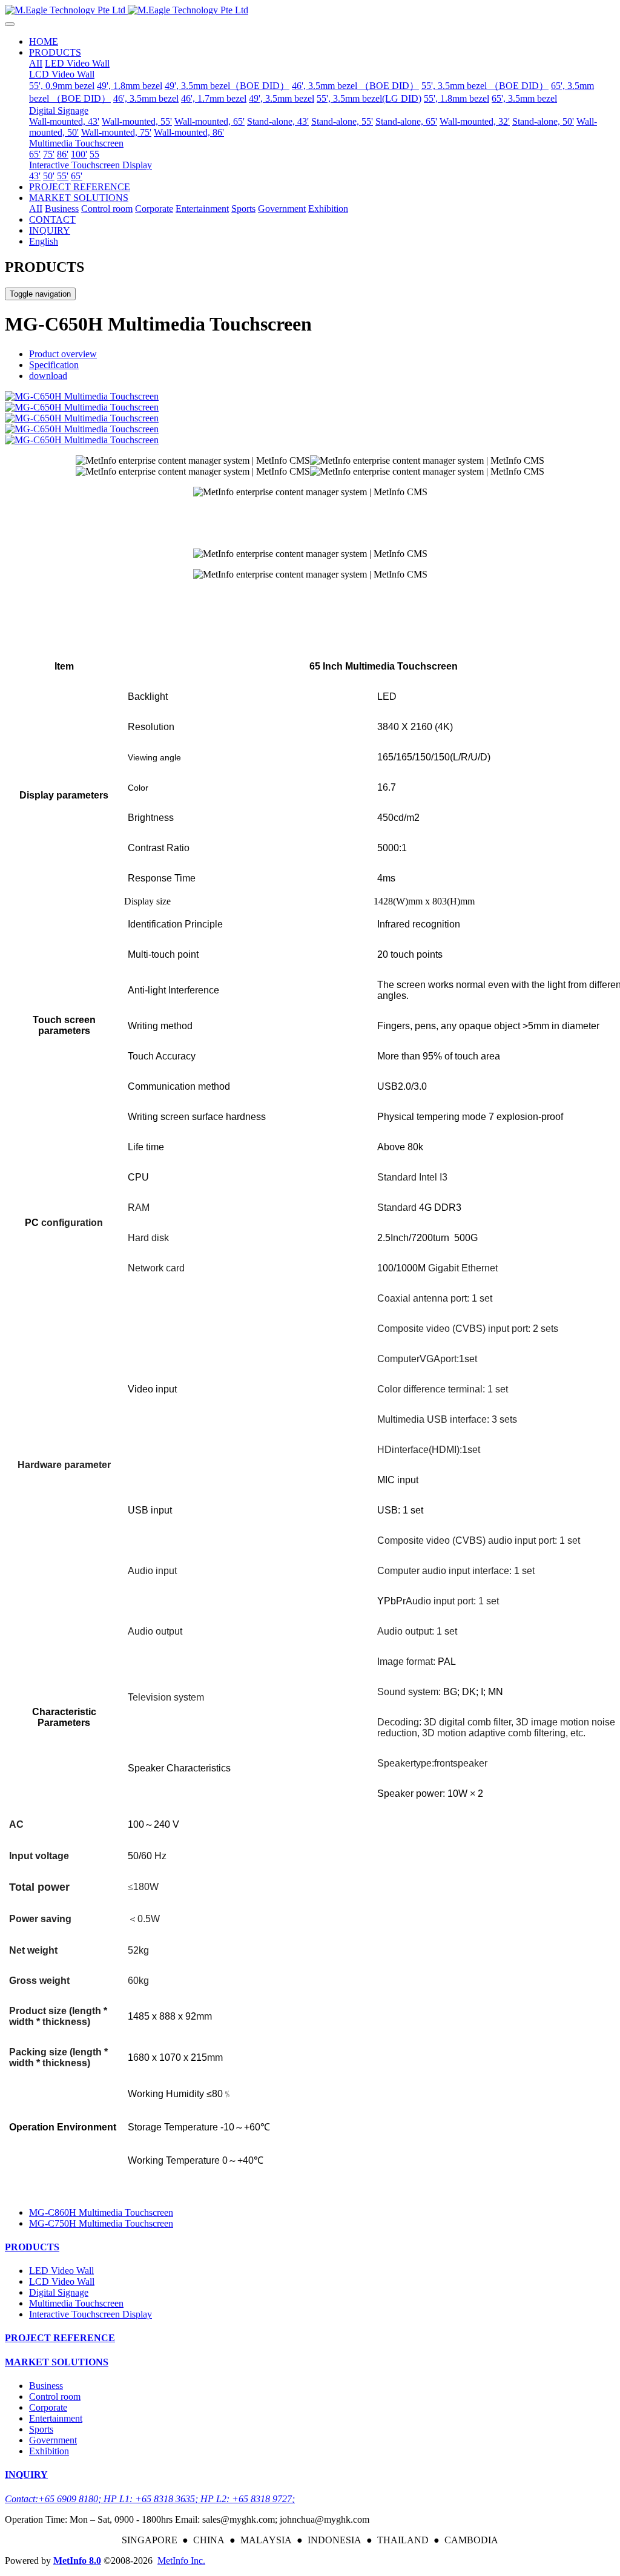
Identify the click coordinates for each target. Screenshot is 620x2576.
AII (36, 63)
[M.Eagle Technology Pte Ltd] (310, 10)
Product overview (63, 354)
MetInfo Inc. (181, 2561)
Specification (54, 365)
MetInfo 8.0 (77, 2561)
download (48, 376)
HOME (44, 41)
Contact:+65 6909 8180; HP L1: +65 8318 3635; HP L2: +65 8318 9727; (150, 2499)
